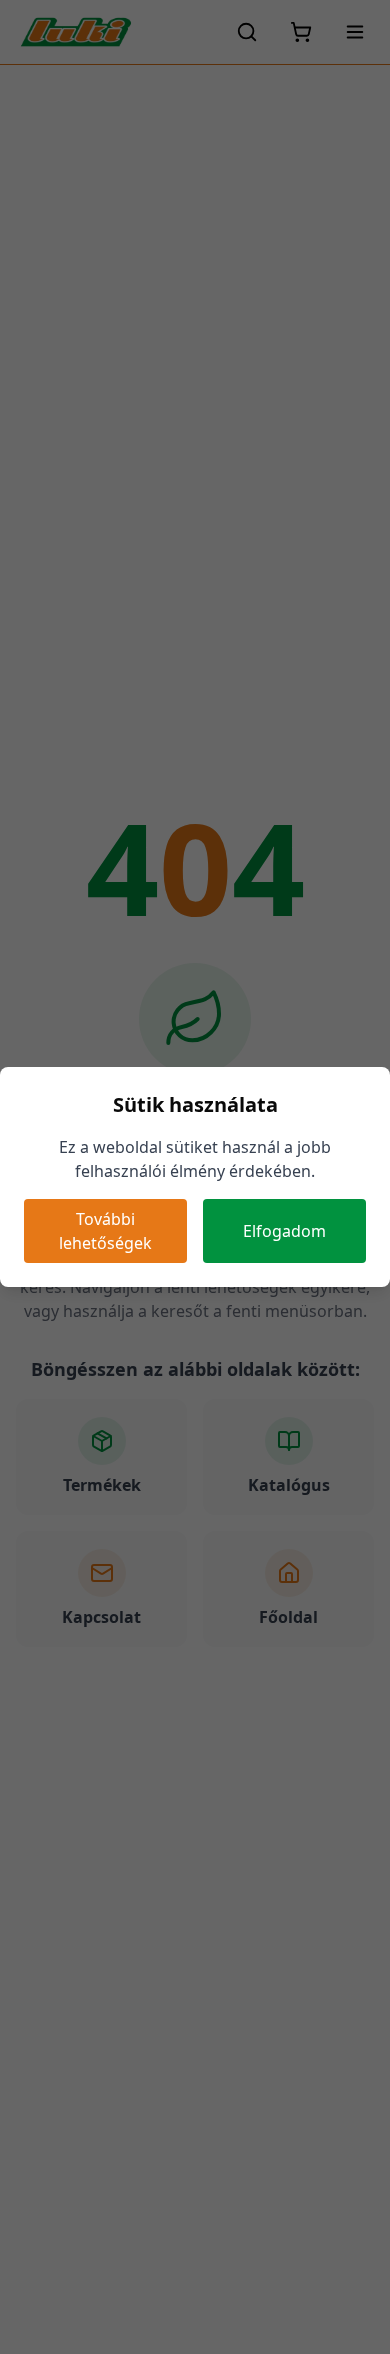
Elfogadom (284, 1231)
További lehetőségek (105, 1231)
